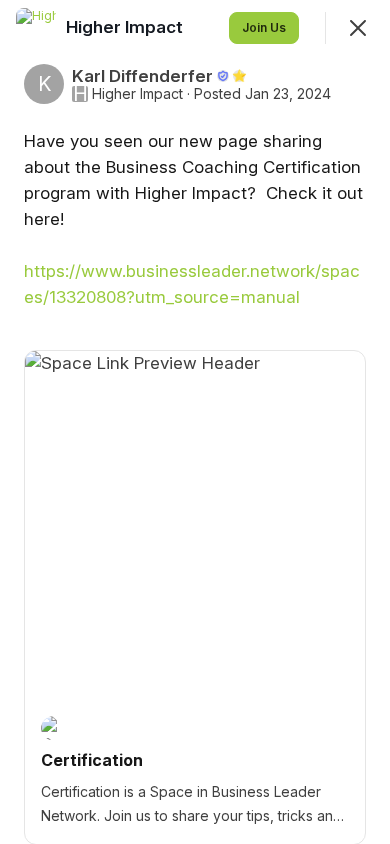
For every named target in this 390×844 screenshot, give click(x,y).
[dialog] (195, 422)
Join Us (264, 27)
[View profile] (36, 28)
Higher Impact (137, 94)
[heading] (126, 27)
